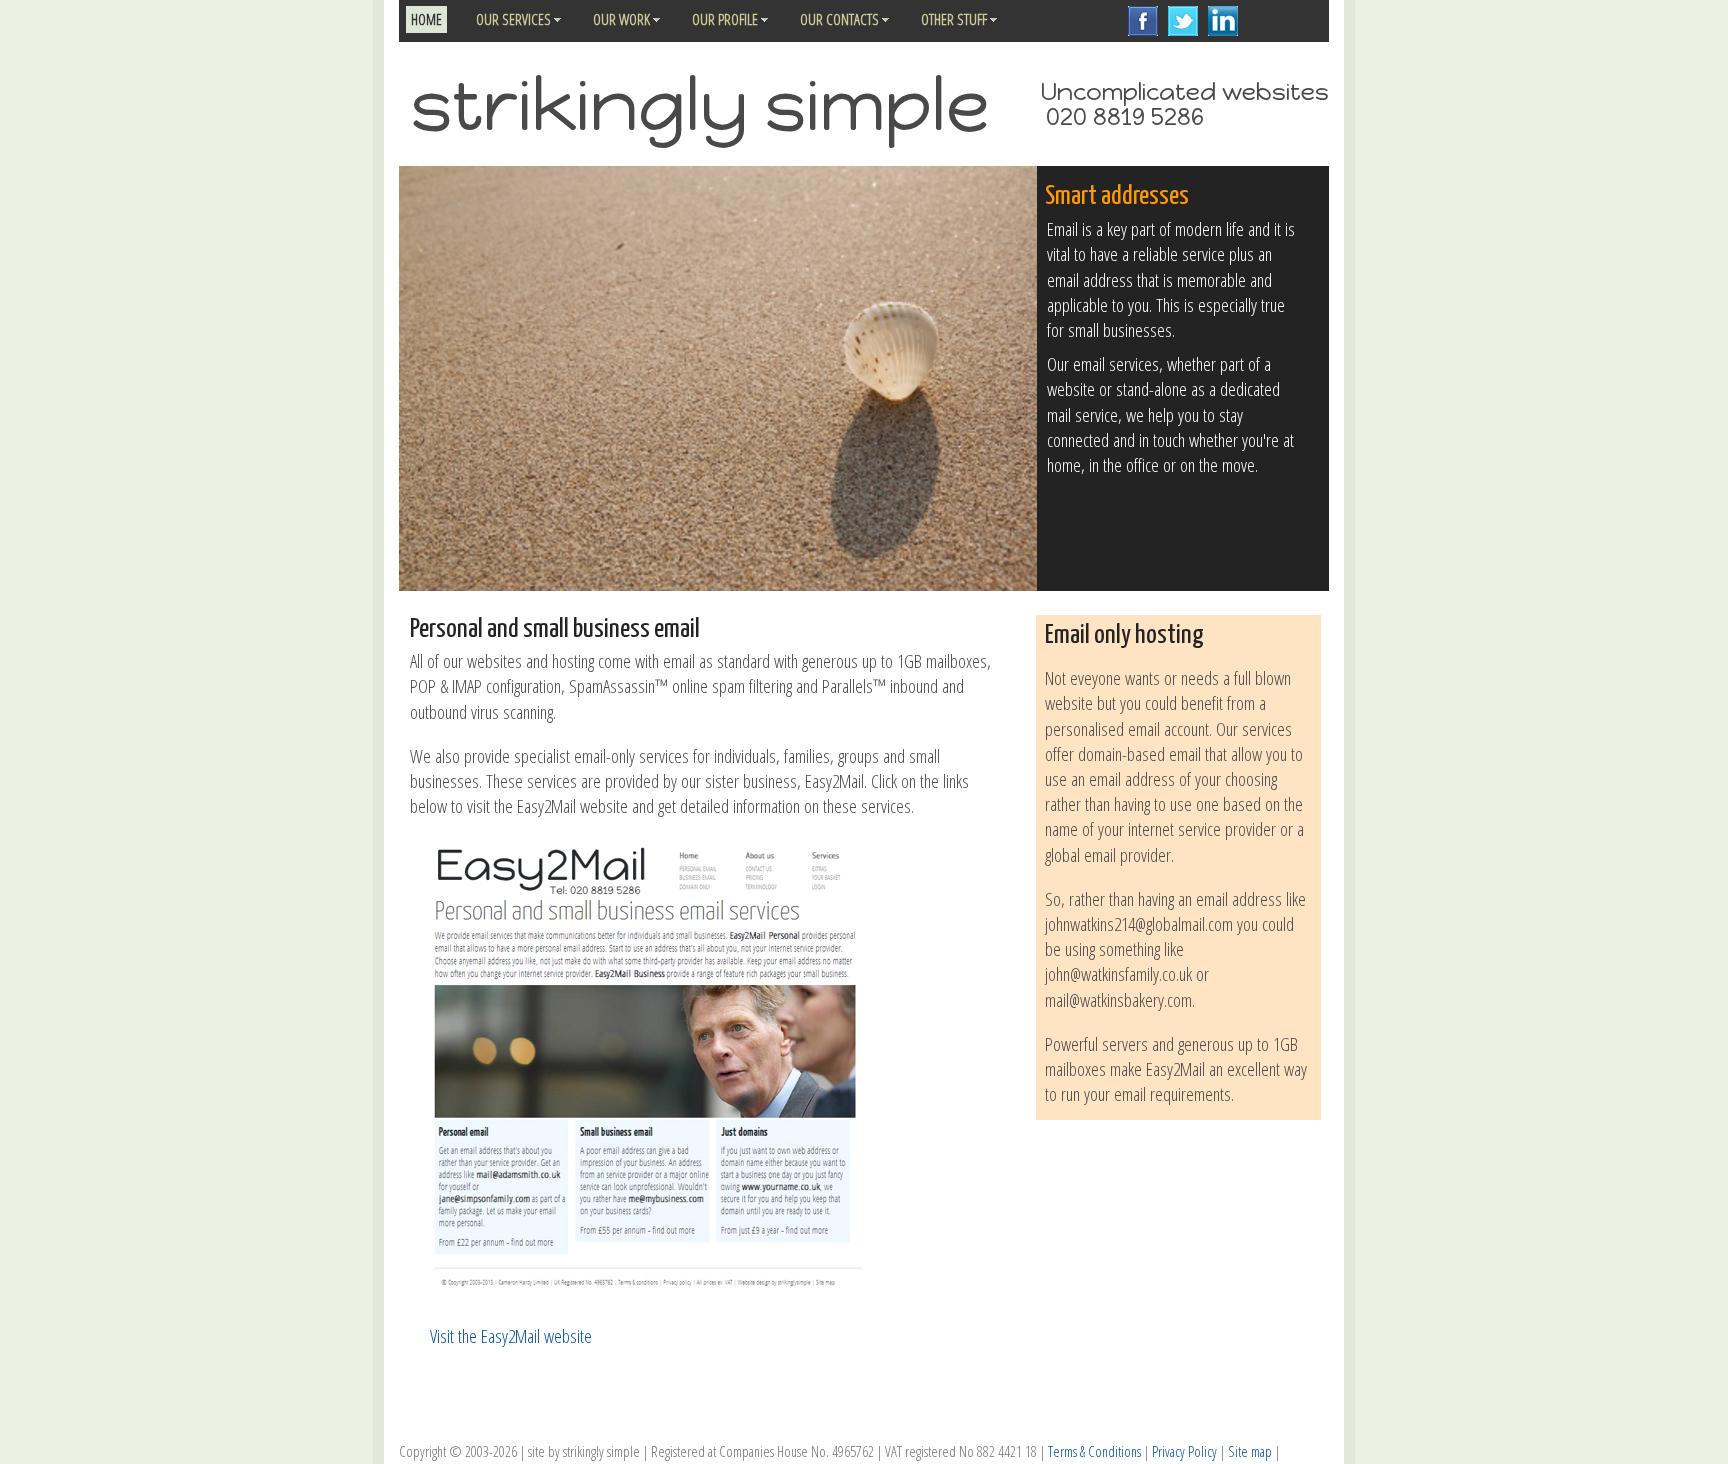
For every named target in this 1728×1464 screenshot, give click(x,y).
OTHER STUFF (954, 19)
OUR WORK (621, 19)
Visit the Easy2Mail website (511, 1335)
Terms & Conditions (1094, 1451)
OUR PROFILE (725, 19)
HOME (426, 19)
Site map (1250, 1451)
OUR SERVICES (513, 19)
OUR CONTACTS (839, 19)
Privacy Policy (1184, 1451)
